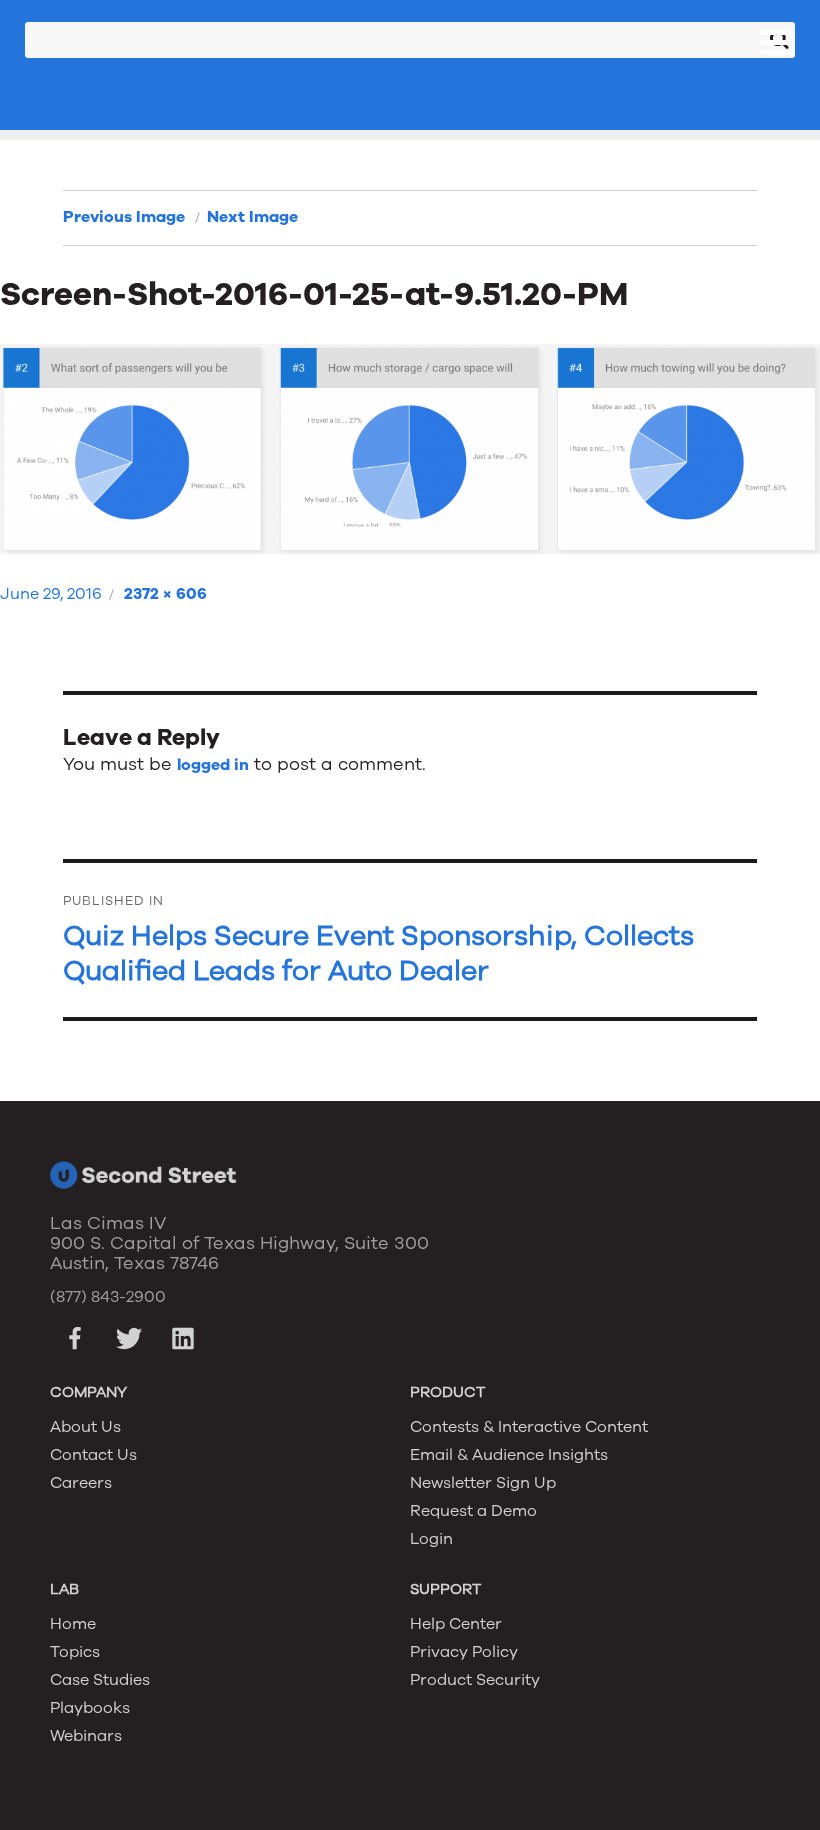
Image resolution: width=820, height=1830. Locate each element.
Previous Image (124, 217)
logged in (213, 765)
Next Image (252, 217)
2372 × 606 (165, 594)
